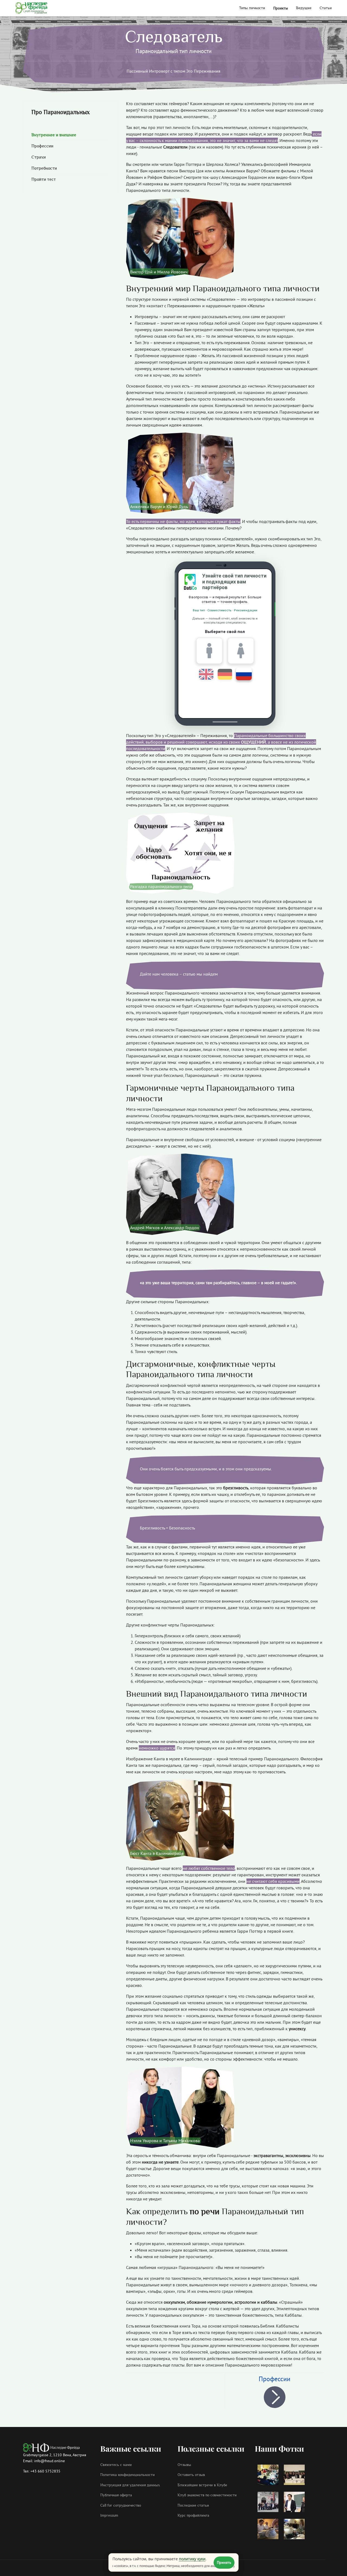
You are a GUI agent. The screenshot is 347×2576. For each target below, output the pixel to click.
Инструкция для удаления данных (130, 2485)
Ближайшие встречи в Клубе (202, 2485)
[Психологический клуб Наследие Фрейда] (31, 8)
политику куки (192, 2559)
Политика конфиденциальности (128, 2475)
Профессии (274, 2379)
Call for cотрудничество (121, 2506)
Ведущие (304, 8)
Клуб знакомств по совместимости (207, 2495)
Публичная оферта (116, 2495)
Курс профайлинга (193, 2516)
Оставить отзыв (191, 2475)
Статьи (326, 8)
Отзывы (184, 2465)
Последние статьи (193, 2506)
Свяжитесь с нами (116, 2465)
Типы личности (252, 8)
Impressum (109, 2516)
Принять (224, 2562)
